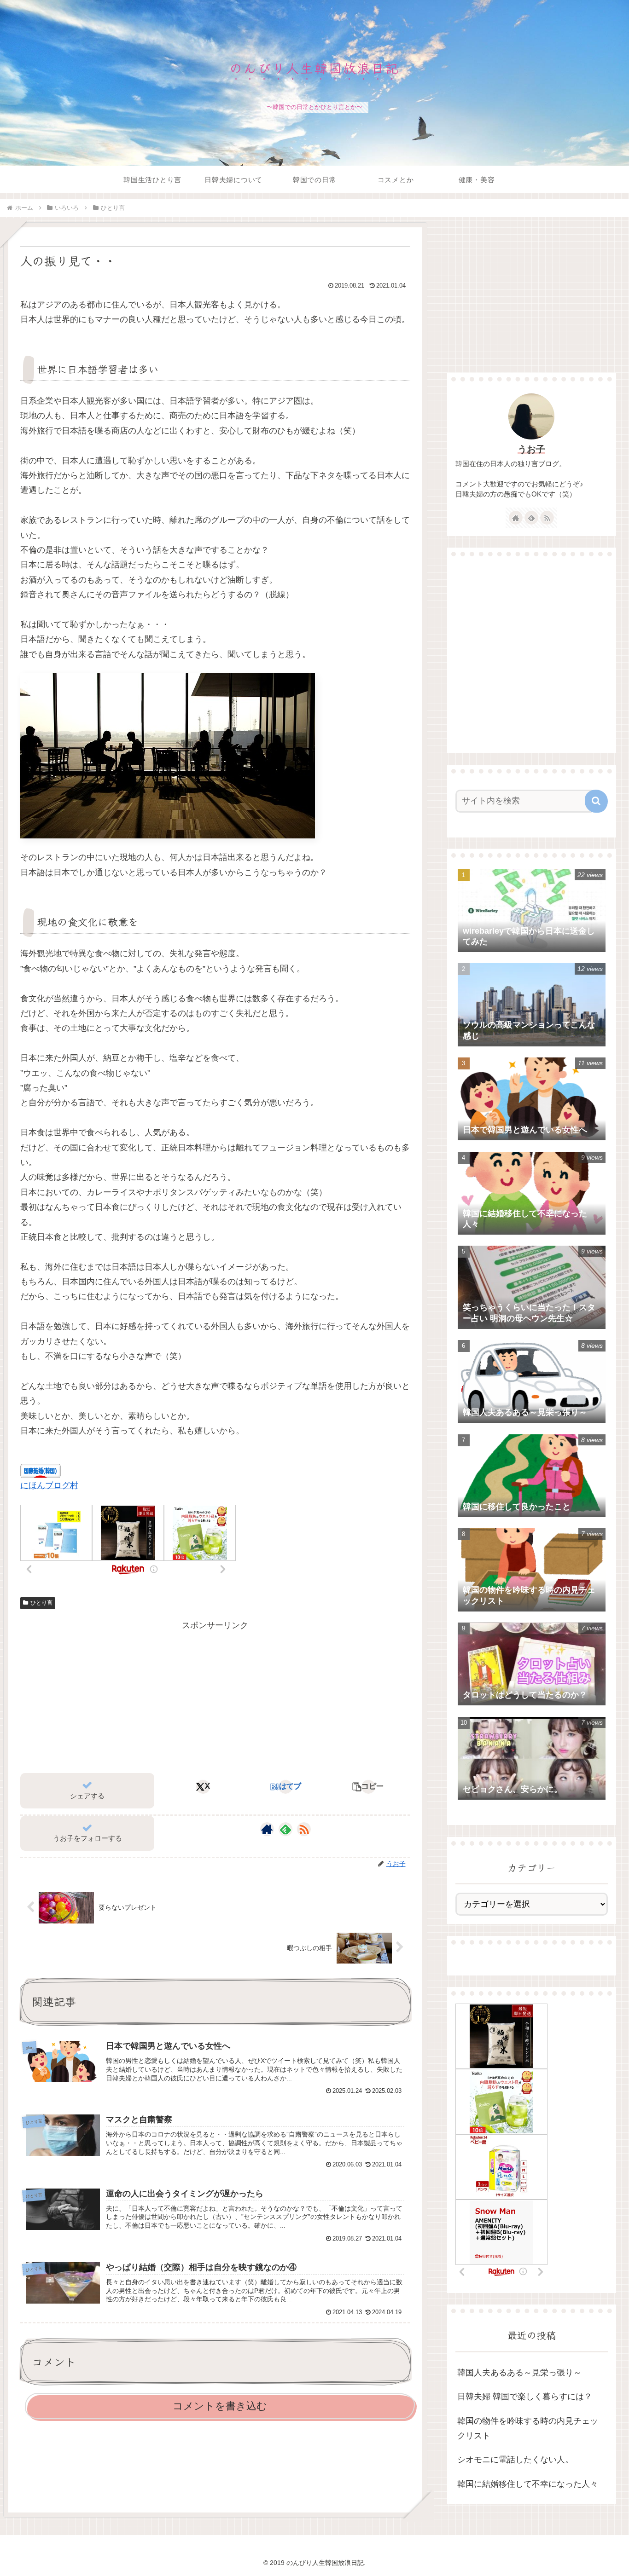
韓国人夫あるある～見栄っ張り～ (519, 2373)
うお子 (531, 449)
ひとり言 (41, 1603)
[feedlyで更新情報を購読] (285, 1829)
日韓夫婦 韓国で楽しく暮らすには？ (525, 2397)
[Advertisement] (215, 1697)
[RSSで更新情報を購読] (304, 1829)
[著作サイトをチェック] (267, 1829)
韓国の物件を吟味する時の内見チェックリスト (528, 2428)
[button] (368, 1787)
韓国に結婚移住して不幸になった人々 (528, 2484)
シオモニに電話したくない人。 (515, 2460)
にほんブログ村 (49, 1485)
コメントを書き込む (220, 2406)
